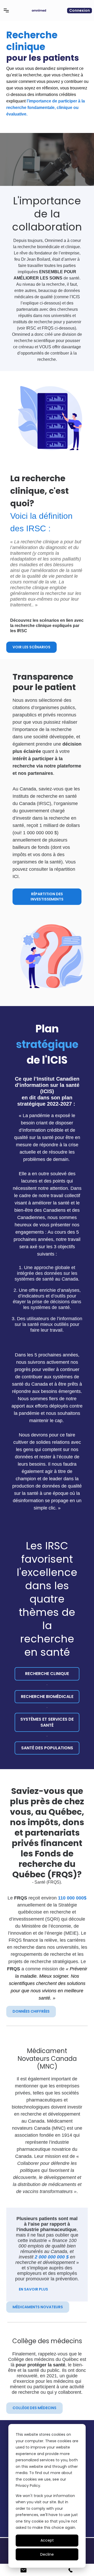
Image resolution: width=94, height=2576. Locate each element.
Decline (47, 2554)
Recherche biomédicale (47, 1697)
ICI (16, 876)
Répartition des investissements (47, 897)
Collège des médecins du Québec (43, 2359)
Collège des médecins (34, 2408)
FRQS (54, 1882)
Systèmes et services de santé (47, 1722)
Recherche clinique (47, 1674)
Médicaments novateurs (38, 2307)
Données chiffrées (31, 2011)
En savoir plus (33, 2289)
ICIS (47, 1091)
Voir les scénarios (31, 647)
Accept (47, 2540)
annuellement (31, 1905)
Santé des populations (47, 1748)
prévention (67, 2279)
